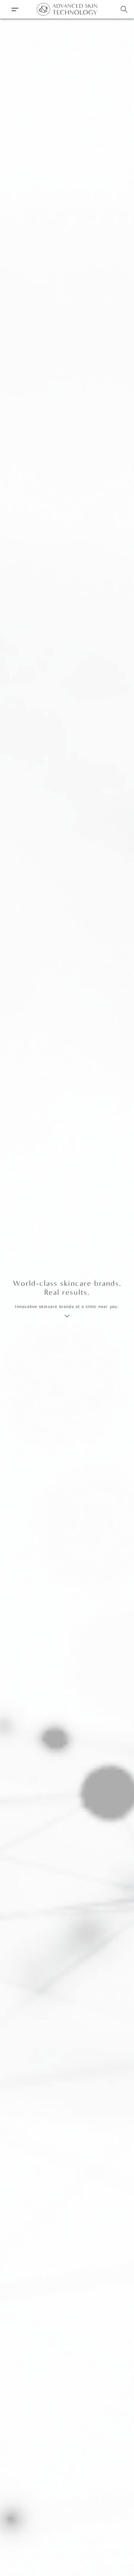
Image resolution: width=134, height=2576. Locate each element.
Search (124, 9)
